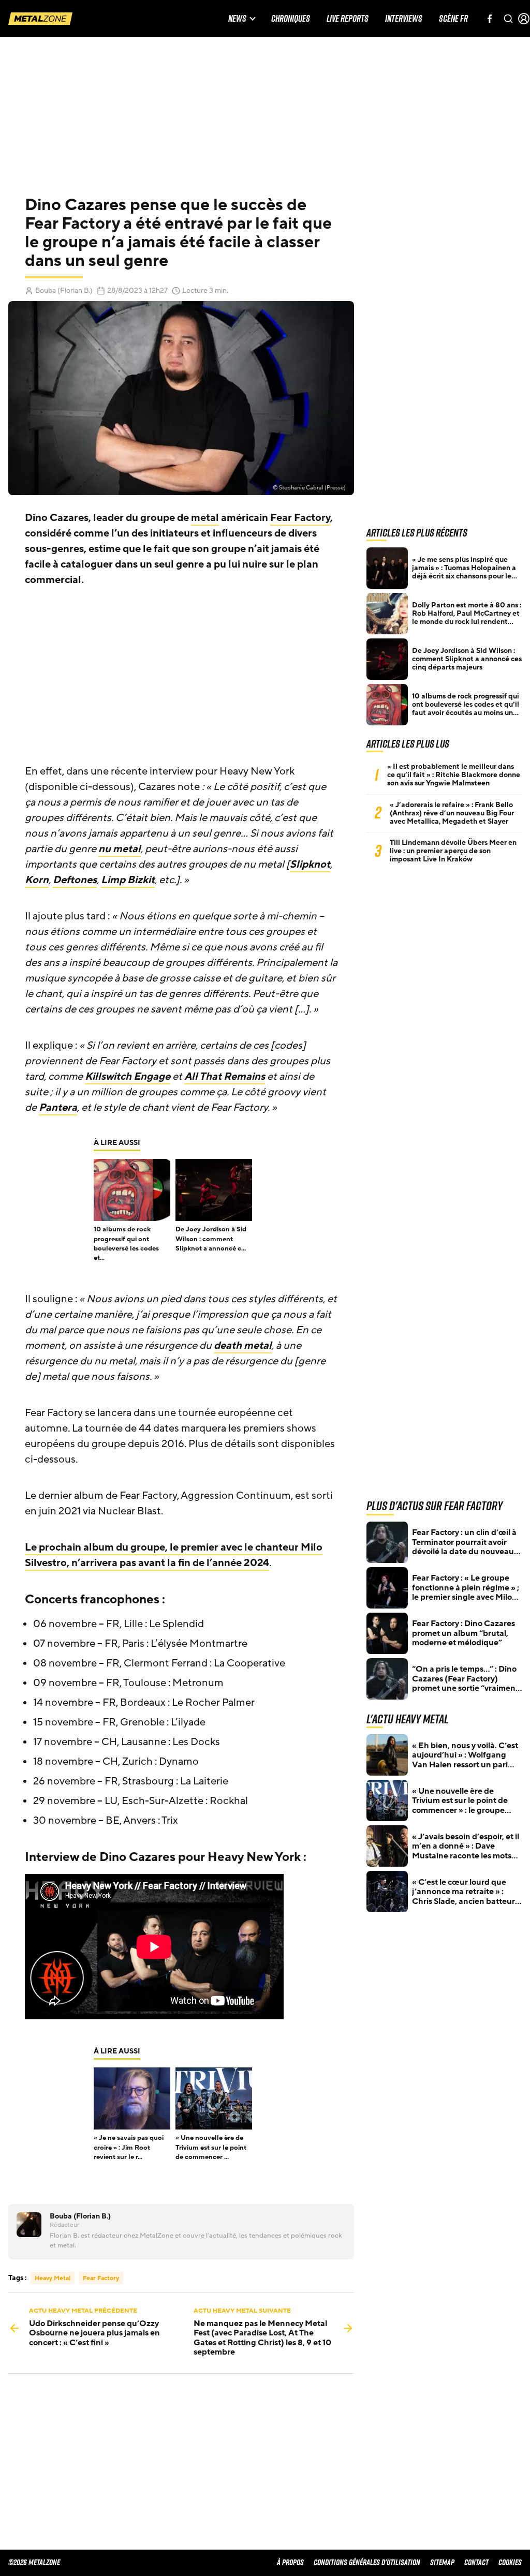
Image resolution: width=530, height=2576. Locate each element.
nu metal (120, 849)
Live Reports (348, 19)
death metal (243, 1346)
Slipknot (310, 865)
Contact (476, 2562)
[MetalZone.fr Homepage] (40, 19)
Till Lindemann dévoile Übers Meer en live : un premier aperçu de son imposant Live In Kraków (453, 851)
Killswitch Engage (128, 1077)
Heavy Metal (53, 2278)
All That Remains (225, 1077)
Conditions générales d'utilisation (367, 2562)
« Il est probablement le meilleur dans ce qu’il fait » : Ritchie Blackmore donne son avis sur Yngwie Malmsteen (454, 775)
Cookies (510, 2562)
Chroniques (291, 19)
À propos (290, 2562)
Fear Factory (300, 518)
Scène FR (453, 19)
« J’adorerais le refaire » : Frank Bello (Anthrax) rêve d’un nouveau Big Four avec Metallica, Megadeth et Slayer (452, 813)
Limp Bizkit (128, 880)
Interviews (404, 19)
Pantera (58, 1108)
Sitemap (442, 2562)
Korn (37, 880)
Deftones (75, 880)
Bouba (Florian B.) (64, 291)
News (237, 19)
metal (205, 518)
